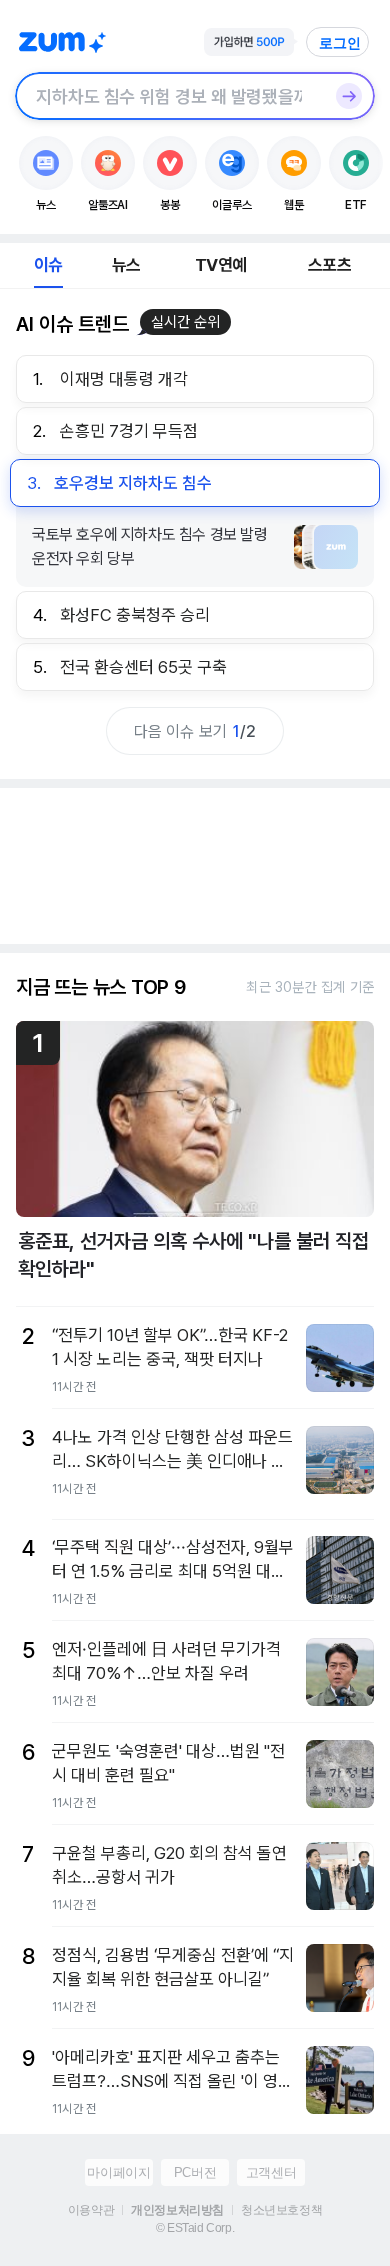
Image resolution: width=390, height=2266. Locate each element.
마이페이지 (118, 2172)
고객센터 (271, 2172)
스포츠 (329, 265)
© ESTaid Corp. (195, 2228)
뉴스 (126, 265)
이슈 (48, 265)
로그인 (340, 43)
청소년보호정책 (281, 2210)
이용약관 (91, 2210)
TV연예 (220, 265)
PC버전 (195, 2172)
